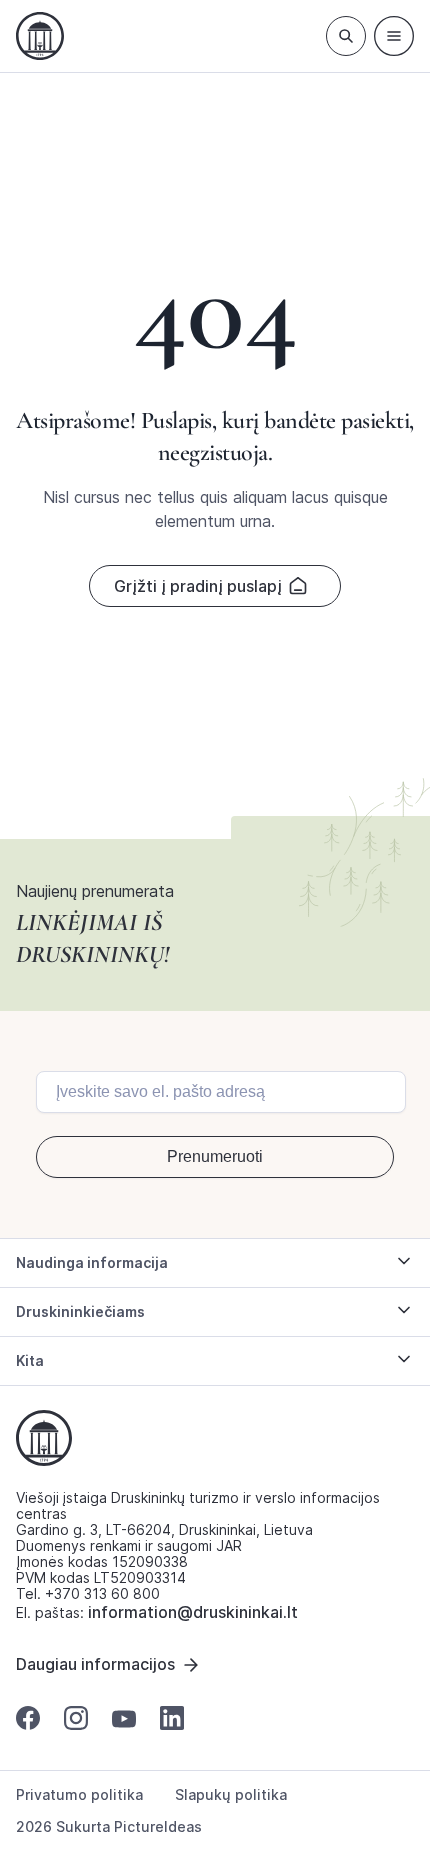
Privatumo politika (79, 1795)
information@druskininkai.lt (193, 1612)
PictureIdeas (158, 1826)
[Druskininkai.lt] (40, 36)
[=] (394, 36)
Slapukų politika (231, 1795)
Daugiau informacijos (95, 1664)
